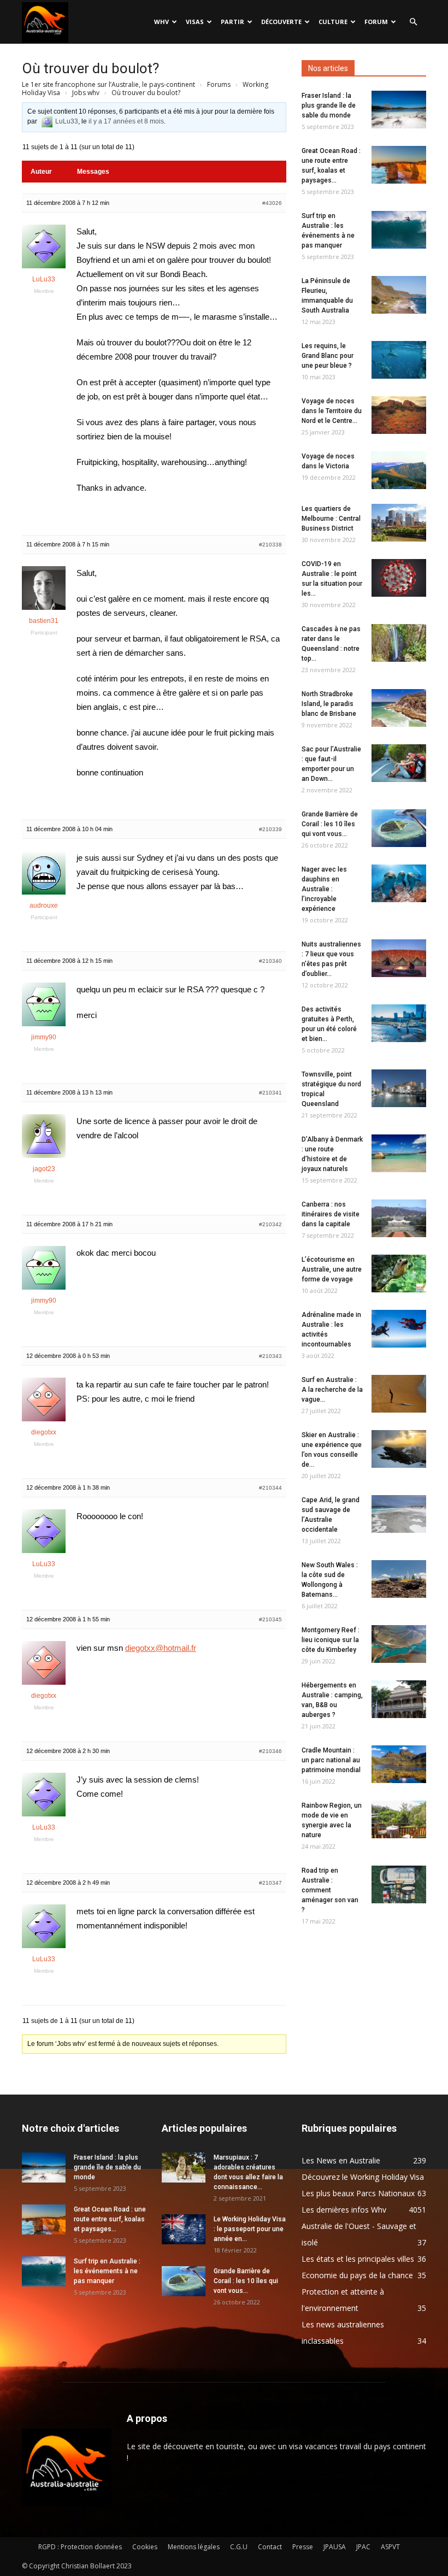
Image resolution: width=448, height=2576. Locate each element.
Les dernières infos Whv (344, 2210)
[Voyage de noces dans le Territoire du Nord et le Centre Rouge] (399, 415)
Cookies (145, 2547)
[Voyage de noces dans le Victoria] (399, 470)
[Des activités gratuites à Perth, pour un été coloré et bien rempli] (399, 1023)
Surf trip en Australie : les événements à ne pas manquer (107, 2271)
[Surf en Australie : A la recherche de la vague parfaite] (399, 1394)
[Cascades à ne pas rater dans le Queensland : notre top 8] (399, 643)
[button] (413, 22)
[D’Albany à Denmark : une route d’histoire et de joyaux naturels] (399, 1153)
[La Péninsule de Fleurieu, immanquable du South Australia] (399, 295)
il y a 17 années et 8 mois (126, 121)
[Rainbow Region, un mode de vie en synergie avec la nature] (399, 1819)
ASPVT (390, 2547)
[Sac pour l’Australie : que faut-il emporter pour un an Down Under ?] (399, 763)
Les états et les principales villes (358, 2259)
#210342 (270, 1224)
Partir (232, 22)
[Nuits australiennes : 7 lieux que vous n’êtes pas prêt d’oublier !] (399, 958)
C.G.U (239, 2547)
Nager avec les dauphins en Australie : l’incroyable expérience (324, 889)
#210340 (270, 961)
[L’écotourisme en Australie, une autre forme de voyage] (399, 1274)
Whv (161, 22)
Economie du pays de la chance (357, 2275)
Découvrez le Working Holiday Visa (363, 2177)
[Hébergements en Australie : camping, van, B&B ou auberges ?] (399, 1699)
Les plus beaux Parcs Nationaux (358, 2193)
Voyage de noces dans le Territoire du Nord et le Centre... (332, 411)
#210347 (270, 1883)
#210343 (270, 1356)
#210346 (270, 1751)
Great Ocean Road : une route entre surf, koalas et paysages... (110, 2219)
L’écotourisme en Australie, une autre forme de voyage (332, 1269)
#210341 (270, 1093)
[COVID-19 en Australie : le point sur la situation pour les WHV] (399, 578)
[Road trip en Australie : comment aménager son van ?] (399, 1884)
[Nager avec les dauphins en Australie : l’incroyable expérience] (399, 883)
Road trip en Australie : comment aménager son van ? (330, 1890)
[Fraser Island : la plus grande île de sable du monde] (399, 110)
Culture (333, 22)
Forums (219, 84)
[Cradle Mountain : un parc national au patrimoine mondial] (399, 1764)
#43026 (272, 203)
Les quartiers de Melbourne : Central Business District (331, 519)
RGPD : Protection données (80, 2547)
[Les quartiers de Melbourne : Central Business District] (399, 523)
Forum (376, 22)
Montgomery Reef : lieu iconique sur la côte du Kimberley (331, 1640)
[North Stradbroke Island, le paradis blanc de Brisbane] (399, 708)
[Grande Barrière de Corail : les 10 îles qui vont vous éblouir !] (399, 828)
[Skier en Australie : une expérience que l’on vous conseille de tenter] (399, 1449)
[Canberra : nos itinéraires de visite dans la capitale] (399, 1218)
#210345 (270, 1619)
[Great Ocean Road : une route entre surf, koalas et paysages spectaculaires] (399, 165)
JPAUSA (335, 2547)
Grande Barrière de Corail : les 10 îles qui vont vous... (330, 824)
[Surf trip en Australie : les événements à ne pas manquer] (399, 230)
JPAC (363, 2547)
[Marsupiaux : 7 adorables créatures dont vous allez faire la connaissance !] (184, 2168)
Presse (303, 2547)
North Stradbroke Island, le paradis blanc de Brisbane (329, 704)
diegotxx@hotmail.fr (161, 1648)
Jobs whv (86, 93)
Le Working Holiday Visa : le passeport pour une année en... (250, 2229)
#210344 (270, 1488)
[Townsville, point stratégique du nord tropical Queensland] (399, 1088)
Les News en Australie (341, 2160)
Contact (270, 2547)
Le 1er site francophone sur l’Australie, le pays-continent (108, 84)
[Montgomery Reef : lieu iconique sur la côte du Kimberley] (399, 1644)
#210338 (270, 545)
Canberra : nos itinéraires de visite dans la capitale (331, 1214)
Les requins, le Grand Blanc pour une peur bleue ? (328, 356)
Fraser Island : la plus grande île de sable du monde (329, 105)
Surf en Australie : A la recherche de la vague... (332, 1390)
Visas (195, 22)
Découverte (281, 22)
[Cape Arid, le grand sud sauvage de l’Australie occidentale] (399, 1514)
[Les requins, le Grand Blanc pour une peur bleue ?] (399, 360)
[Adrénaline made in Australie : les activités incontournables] (399, 1329)
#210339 (270, 829)
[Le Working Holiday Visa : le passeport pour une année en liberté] (184, 2229)
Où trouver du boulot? (90, 68)
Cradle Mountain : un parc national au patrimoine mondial (331, 1760)
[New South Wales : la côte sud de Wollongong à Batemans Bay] (399, 1579)
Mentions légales (194, 2547)
